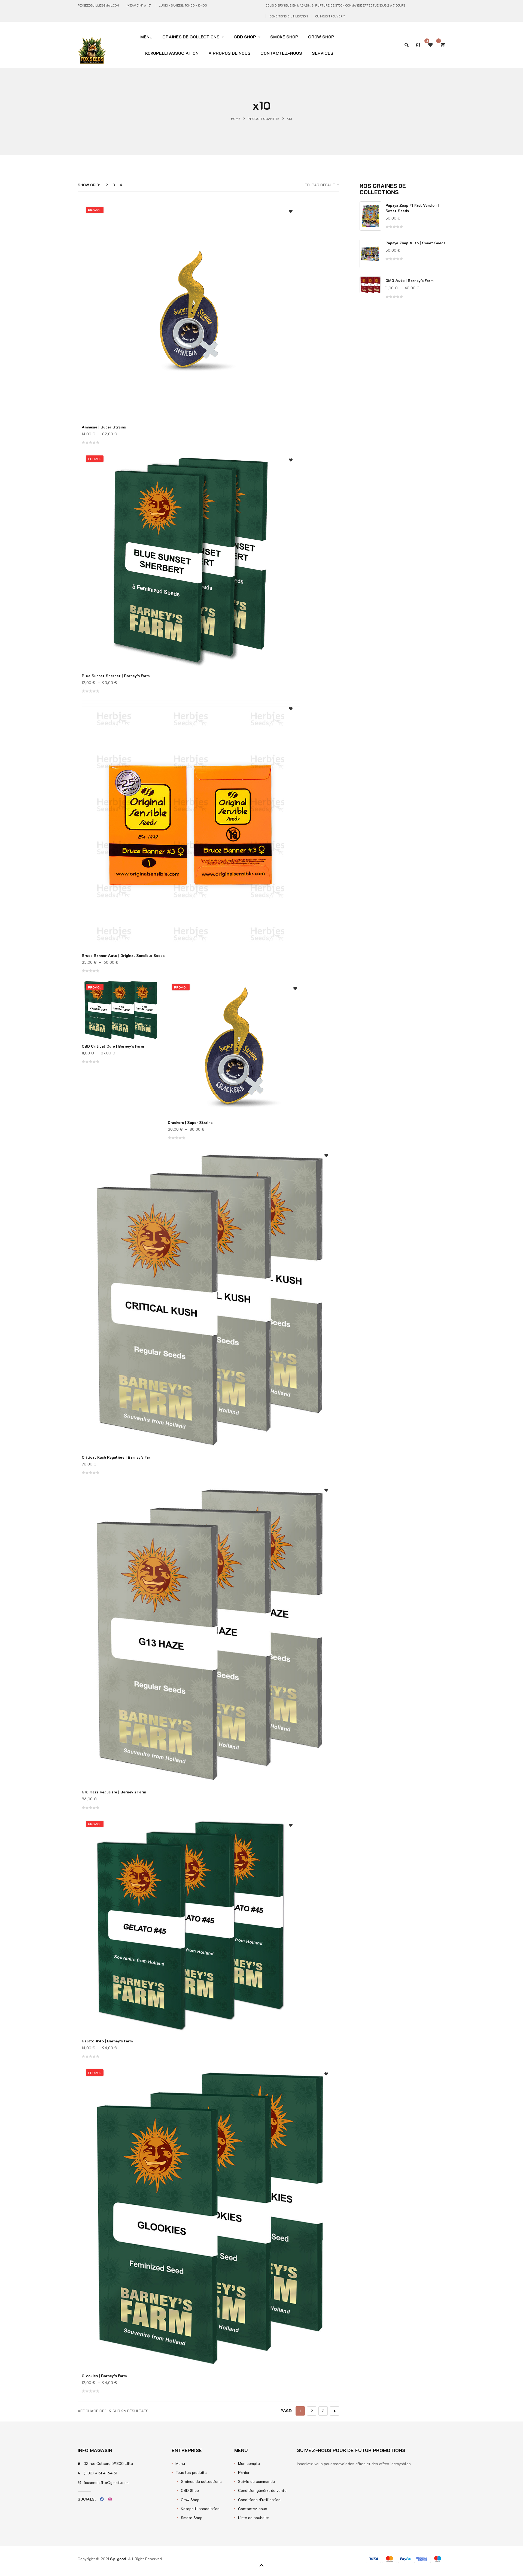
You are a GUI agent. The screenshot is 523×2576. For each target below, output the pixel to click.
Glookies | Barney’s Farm (104, 2376)
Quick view (291, 237)
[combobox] (304, 185)
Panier (244, 2472)
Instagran (110, 2499)
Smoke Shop (192, 2518)
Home (236, 118)
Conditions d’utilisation (259, 2500)
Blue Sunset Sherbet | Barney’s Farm (116, 676)
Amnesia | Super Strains (104, 427)
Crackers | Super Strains (190, 1122)
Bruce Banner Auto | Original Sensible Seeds (123, 955)
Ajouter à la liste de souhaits (291, 212)
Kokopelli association (200, 2509)
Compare (291, 226)
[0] (443, 45)
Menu (180, 2463)
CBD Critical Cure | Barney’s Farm (113, 1046)
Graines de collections (201, 2481)
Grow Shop (190, 2500)
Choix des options (291, 248)
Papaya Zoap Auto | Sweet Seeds (415, 243)
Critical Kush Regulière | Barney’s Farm (118, 1457)
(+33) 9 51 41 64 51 (139, 5)
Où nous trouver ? (330, 16)
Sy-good (118, 2559)
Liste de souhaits (254, 2518)
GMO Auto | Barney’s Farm (409, 280)
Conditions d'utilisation (289, 16)
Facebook (102, 2499)
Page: (286, 2411)
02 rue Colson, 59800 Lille (108, 2463)
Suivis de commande (256, 2481)
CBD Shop (190, 2490)
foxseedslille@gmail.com (98, 5)
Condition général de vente (262, 2490)
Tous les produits (191, 2472)
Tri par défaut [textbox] (320, 185)
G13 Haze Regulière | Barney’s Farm (114, 1792)
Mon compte (249, 2463)
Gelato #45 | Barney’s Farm (107, 2041)
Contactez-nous (253, 2509)
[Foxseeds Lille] (92, 41)
